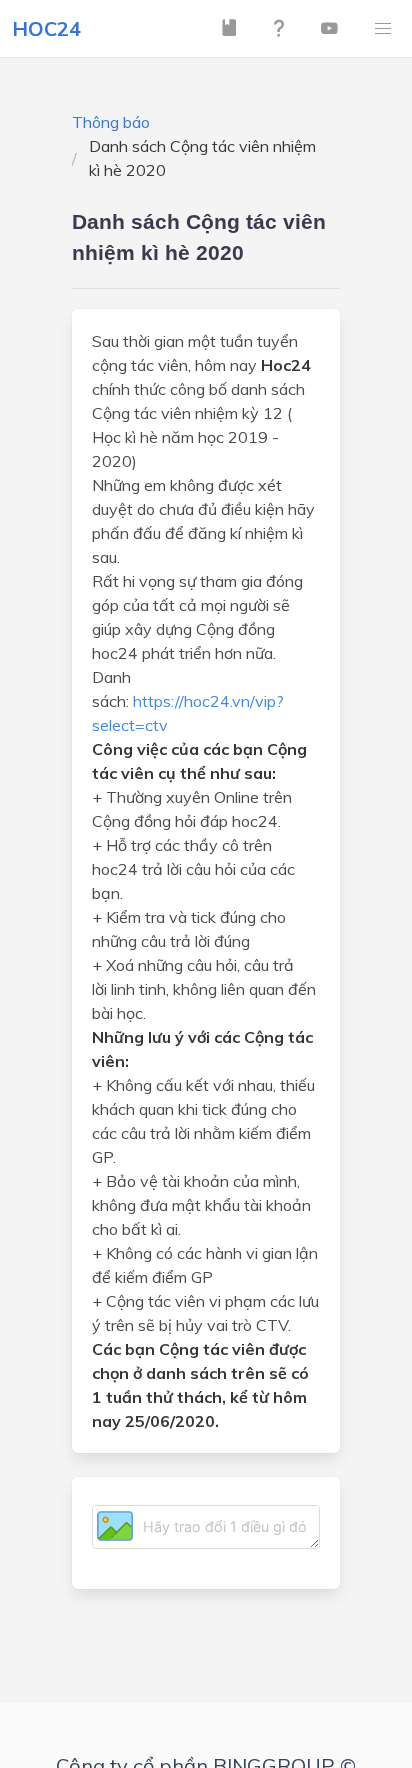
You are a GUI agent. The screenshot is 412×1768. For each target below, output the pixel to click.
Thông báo (111, 122)
